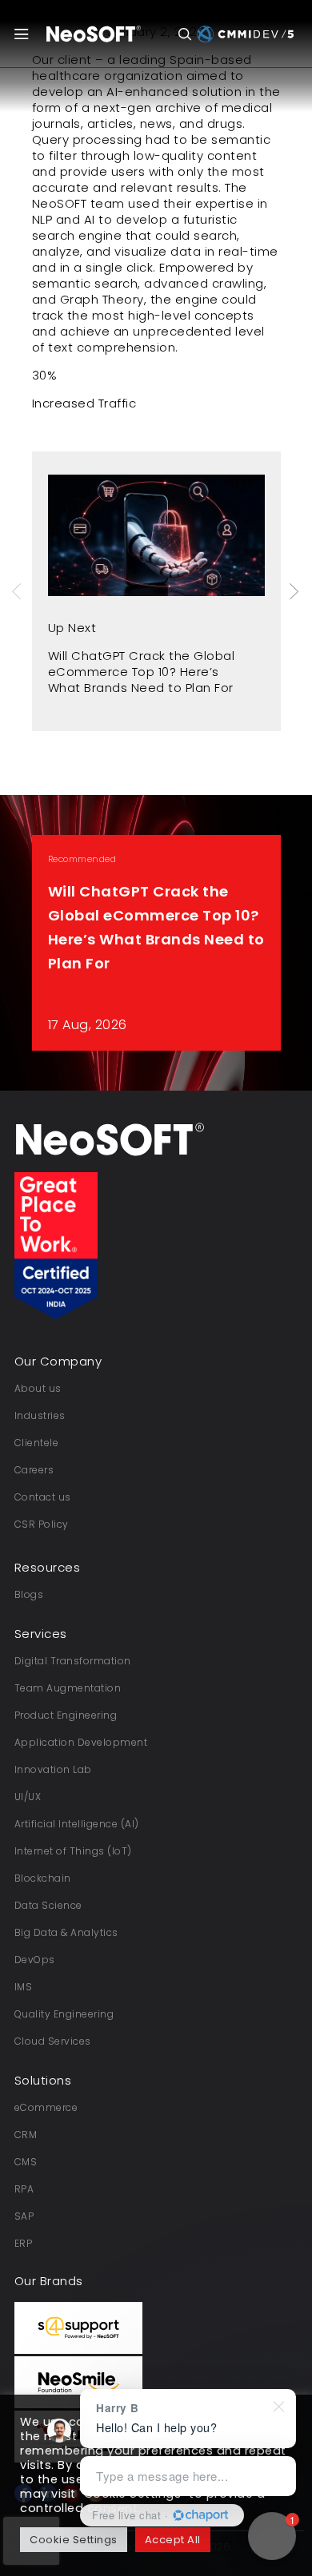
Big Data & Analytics (66, 1932)
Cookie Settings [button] (74, 2540)
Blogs (29, 1594)
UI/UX (28, 1797)
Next (295, 591)
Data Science (48, 1905)
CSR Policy (42, 1524)
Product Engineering (66, 1715)
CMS (26, 2162)
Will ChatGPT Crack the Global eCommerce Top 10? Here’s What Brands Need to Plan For (142, 672)
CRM (26, 2135)
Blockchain (43, 1878)
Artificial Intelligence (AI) (77, 1824)
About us (38, 1388)
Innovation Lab (53, 1769)
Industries (40, 1415)
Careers (34, 1470)
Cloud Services (53, 2041)
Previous (18, 591)
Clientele (37, 1443)
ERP (24, 2243)
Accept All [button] (173, 2540)
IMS (24, 1987)
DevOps (35, 1960)
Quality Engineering (64, 2014)
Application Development (81, 1742)
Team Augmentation (68, 1688)
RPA (24, 2189)
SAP (24, 2216)
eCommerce (46, 2107)
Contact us (43, 1497)
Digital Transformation (73, 1661)
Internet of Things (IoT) (73, 1851)
